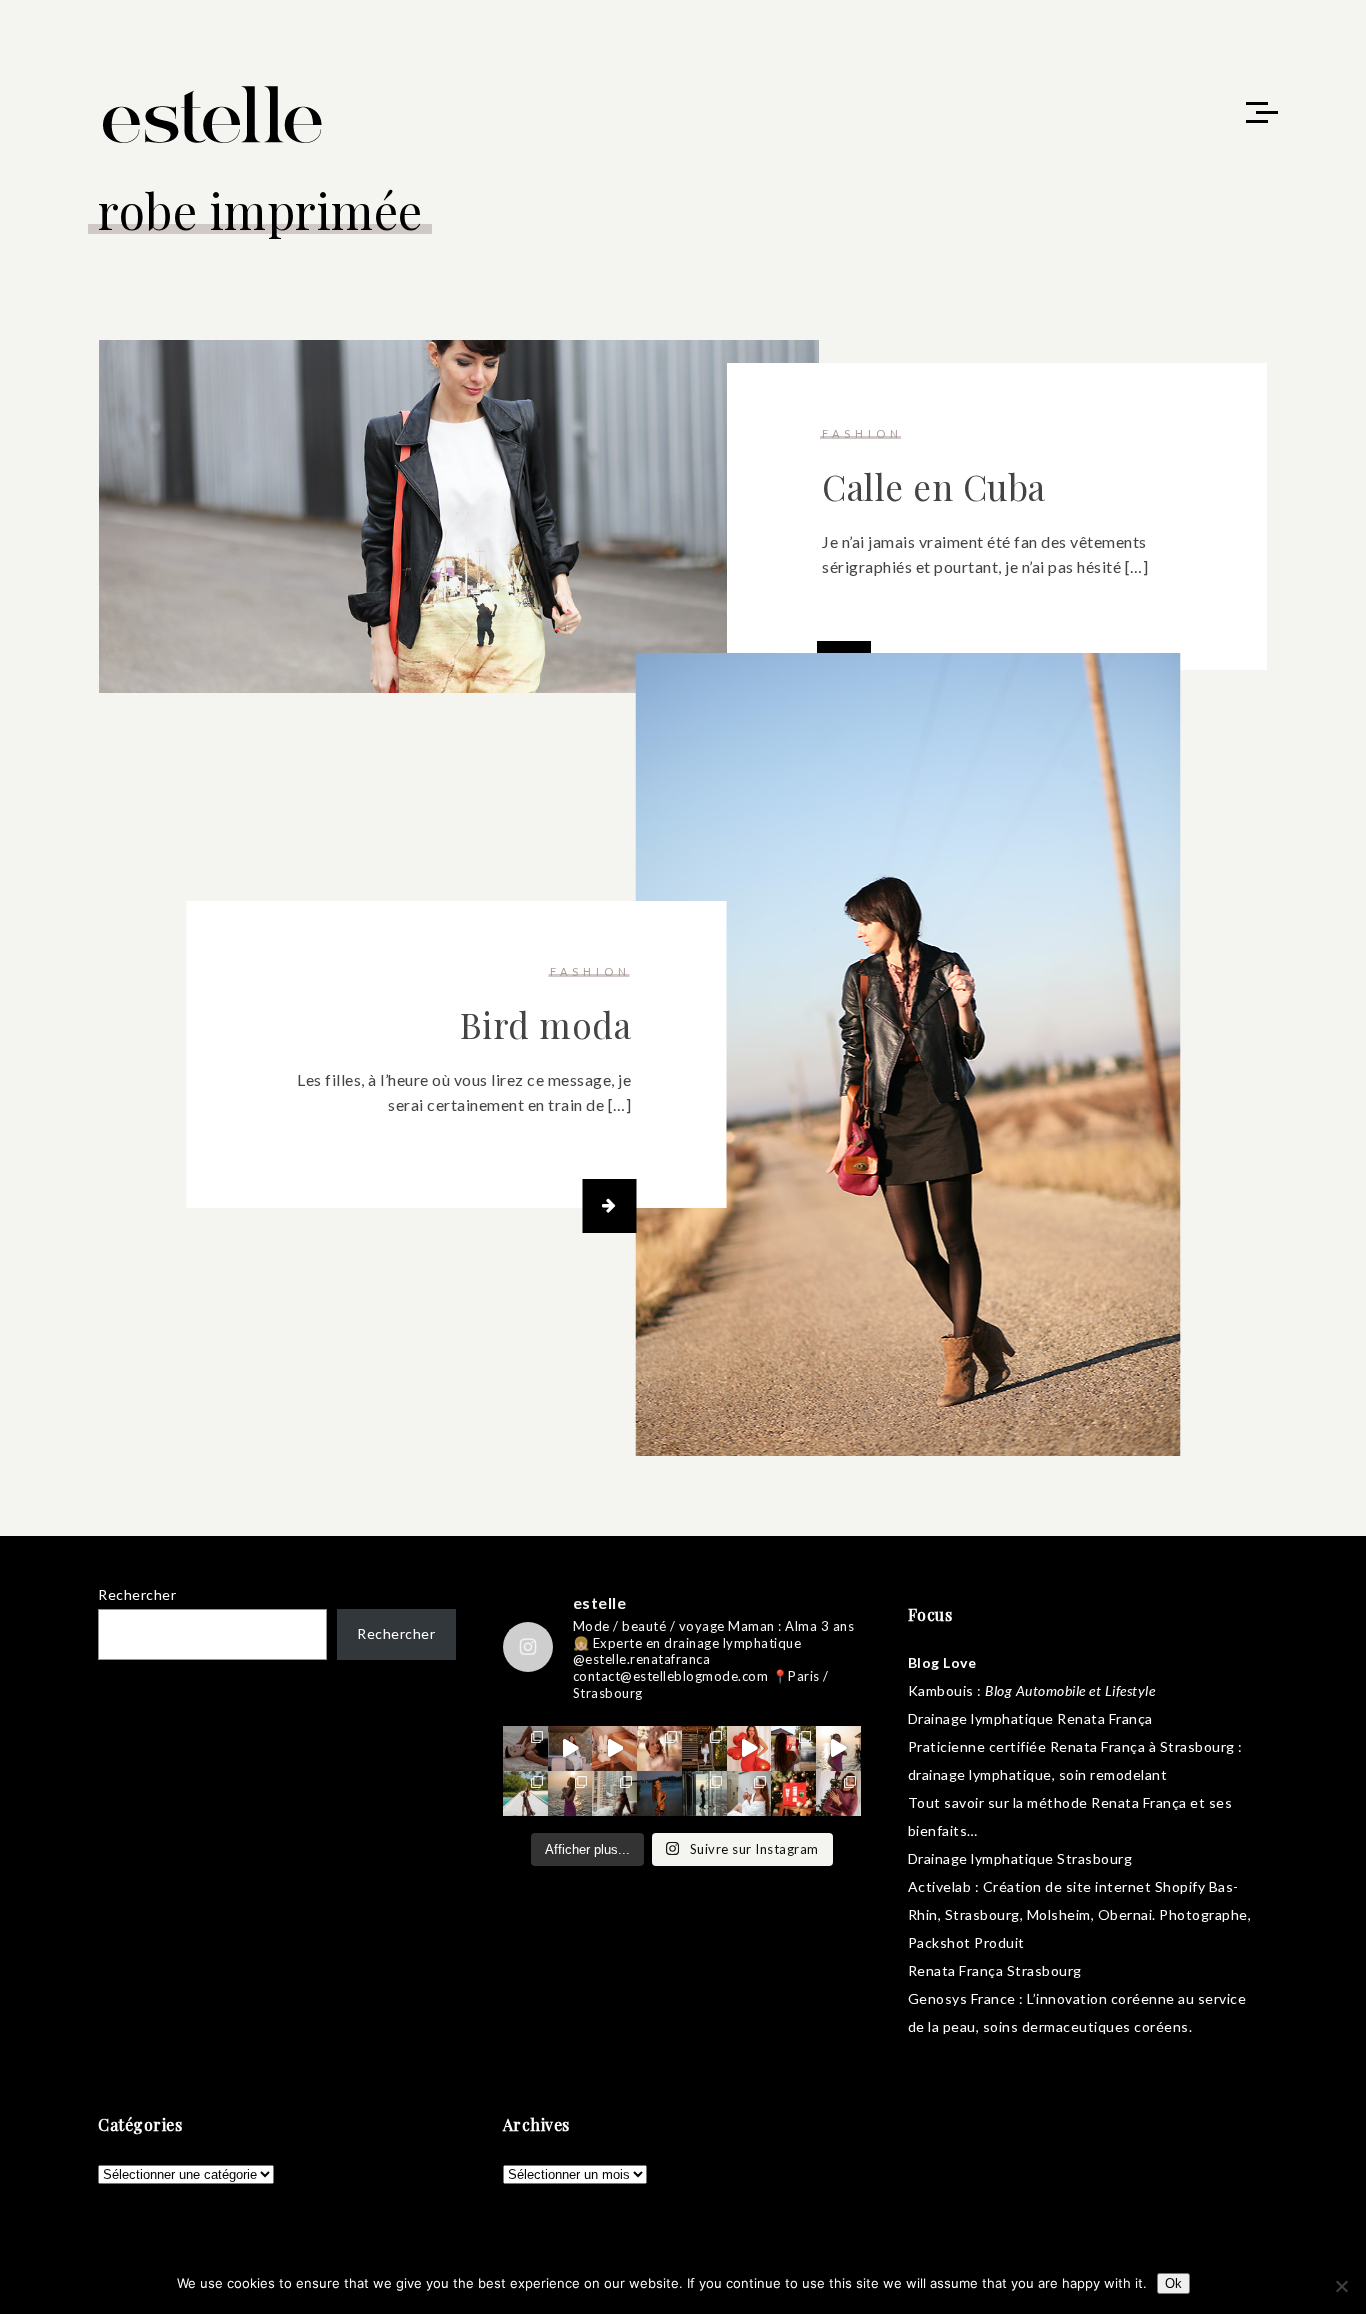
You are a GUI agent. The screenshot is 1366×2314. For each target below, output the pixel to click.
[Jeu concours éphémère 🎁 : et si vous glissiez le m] (793, 1793)
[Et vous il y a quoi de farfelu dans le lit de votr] (614, 1748)
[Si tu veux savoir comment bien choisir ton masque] (525, 1748)
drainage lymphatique (980, 1774)
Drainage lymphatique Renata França (1030, 1718)
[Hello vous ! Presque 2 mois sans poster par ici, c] (659, 1748)
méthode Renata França (1107, 1802)
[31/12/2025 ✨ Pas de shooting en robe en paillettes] (659, 1793)
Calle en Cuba (934, 486)
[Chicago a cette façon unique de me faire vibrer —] (614, 1793)
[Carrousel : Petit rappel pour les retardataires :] (838, 1793)
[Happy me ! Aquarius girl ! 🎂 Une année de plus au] (749, 1748)
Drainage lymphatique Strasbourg (1020, 1858)
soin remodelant (1113, 1774)
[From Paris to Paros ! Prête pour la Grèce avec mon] (570, 1748)
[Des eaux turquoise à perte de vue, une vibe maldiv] (525, 1793)
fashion (862, 433)
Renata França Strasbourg (995, 1970)
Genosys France (962, 1998)
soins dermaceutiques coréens (1086, 2026)
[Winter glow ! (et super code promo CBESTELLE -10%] (793, 1748)
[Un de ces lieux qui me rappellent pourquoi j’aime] (704, 1793)
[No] (1341, 2286)
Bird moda (546, 1024)
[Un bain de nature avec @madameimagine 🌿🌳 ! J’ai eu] (704, 1748)
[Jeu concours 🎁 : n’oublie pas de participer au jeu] (838, 1748)
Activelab (940, 1886)
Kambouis (941, 1690)
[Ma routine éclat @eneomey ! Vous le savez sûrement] (749, 1793)
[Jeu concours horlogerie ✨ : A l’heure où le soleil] (570, 1793)
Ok (1173, 2283)
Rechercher (137, 1594)
